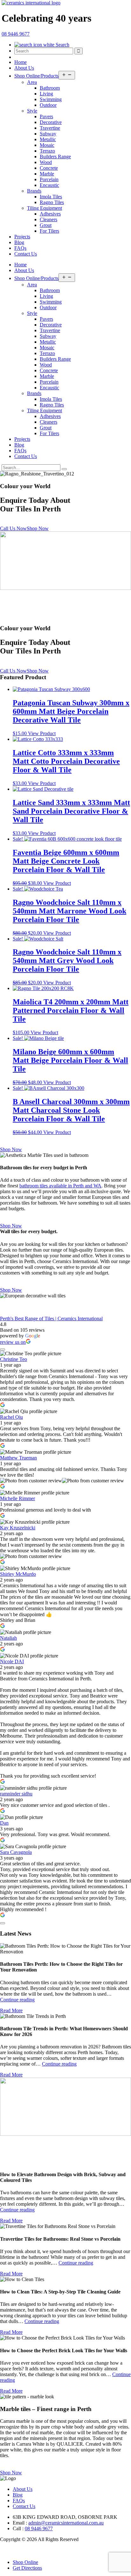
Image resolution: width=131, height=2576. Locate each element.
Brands (34, 191)
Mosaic (47, 145)
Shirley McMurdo (18, 1574)
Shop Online (25, 2562)
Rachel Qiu (11, 1417)
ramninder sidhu (16, 1794)
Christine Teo (14, 1359)
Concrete (49, 168)
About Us (24, 68)
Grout (46, 225)
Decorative (51, 122)
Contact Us (26, 254)
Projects (22, 237)
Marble (47, 174)
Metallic (48, 139)
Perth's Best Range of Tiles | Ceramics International (51, 1319)
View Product (42, 733)
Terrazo (47, 151)
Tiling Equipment (45, 208)
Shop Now (38, 528)
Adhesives (50, 214)
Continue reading (17, 2000)
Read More (11, 2010)
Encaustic (49, 185)
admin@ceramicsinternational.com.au (66, 2523)
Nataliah (8, 1638)
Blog (19, 242)
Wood (46, 162)
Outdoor (48, 105)
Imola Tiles (51, 197)
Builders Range (55, 157)
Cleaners (48, 219)
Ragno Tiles (52, 202)
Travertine (50, 128)
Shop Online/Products (36, 76)
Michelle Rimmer (17, 1498)
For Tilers (49, 231)
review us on (13, 1342)
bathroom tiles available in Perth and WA (60, 1186)
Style (32, 111)
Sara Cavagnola (16, 1852)
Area (32, 82)
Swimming (51, 99)
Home (21, 62)
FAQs (20, 248)
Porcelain (49, 179)
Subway (48, 134)
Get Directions (27, 2568)
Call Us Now (13, 528)
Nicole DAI (12, 1661)
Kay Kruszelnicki (18, 1528)
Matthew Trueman (18, 1458)
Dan (4, 1823)
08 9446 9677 (39, 2528)
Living (46, 94)
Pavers (46, 116)
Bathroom (50, 88)
